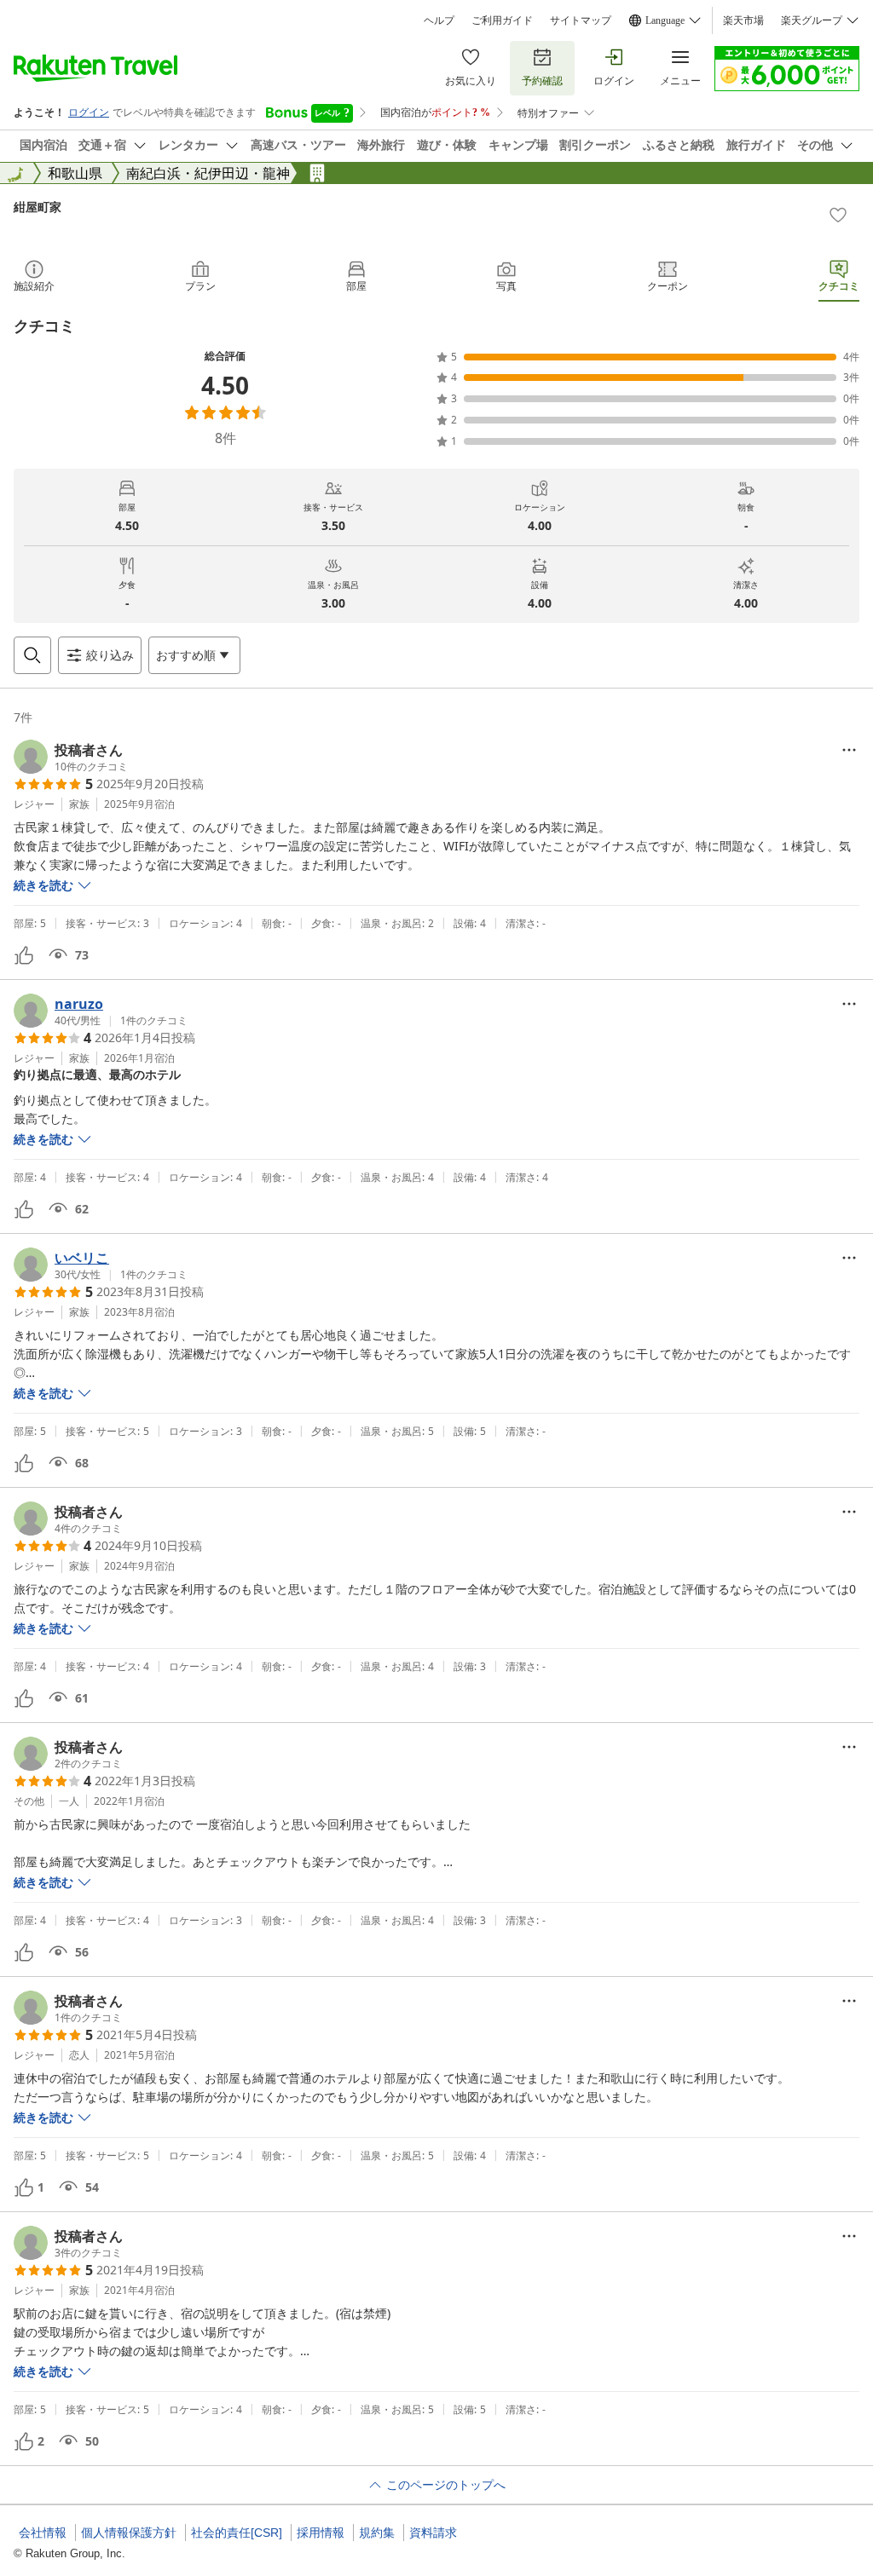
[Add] (838, 215)
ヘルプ (439, 20)
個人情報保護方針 (129, 2533)
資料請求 (433, 2533)
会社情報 (43, 2533)
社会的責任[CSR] (237, 2533)
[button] (71, 757)
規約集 (377, 2533)
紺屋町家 (38, 207)
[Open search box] (32, 655)
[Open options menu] (849, 750)
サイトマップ (581, 20)
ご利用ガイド (502, 20)
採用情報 (321, 2533)
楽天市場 (743, 20)
